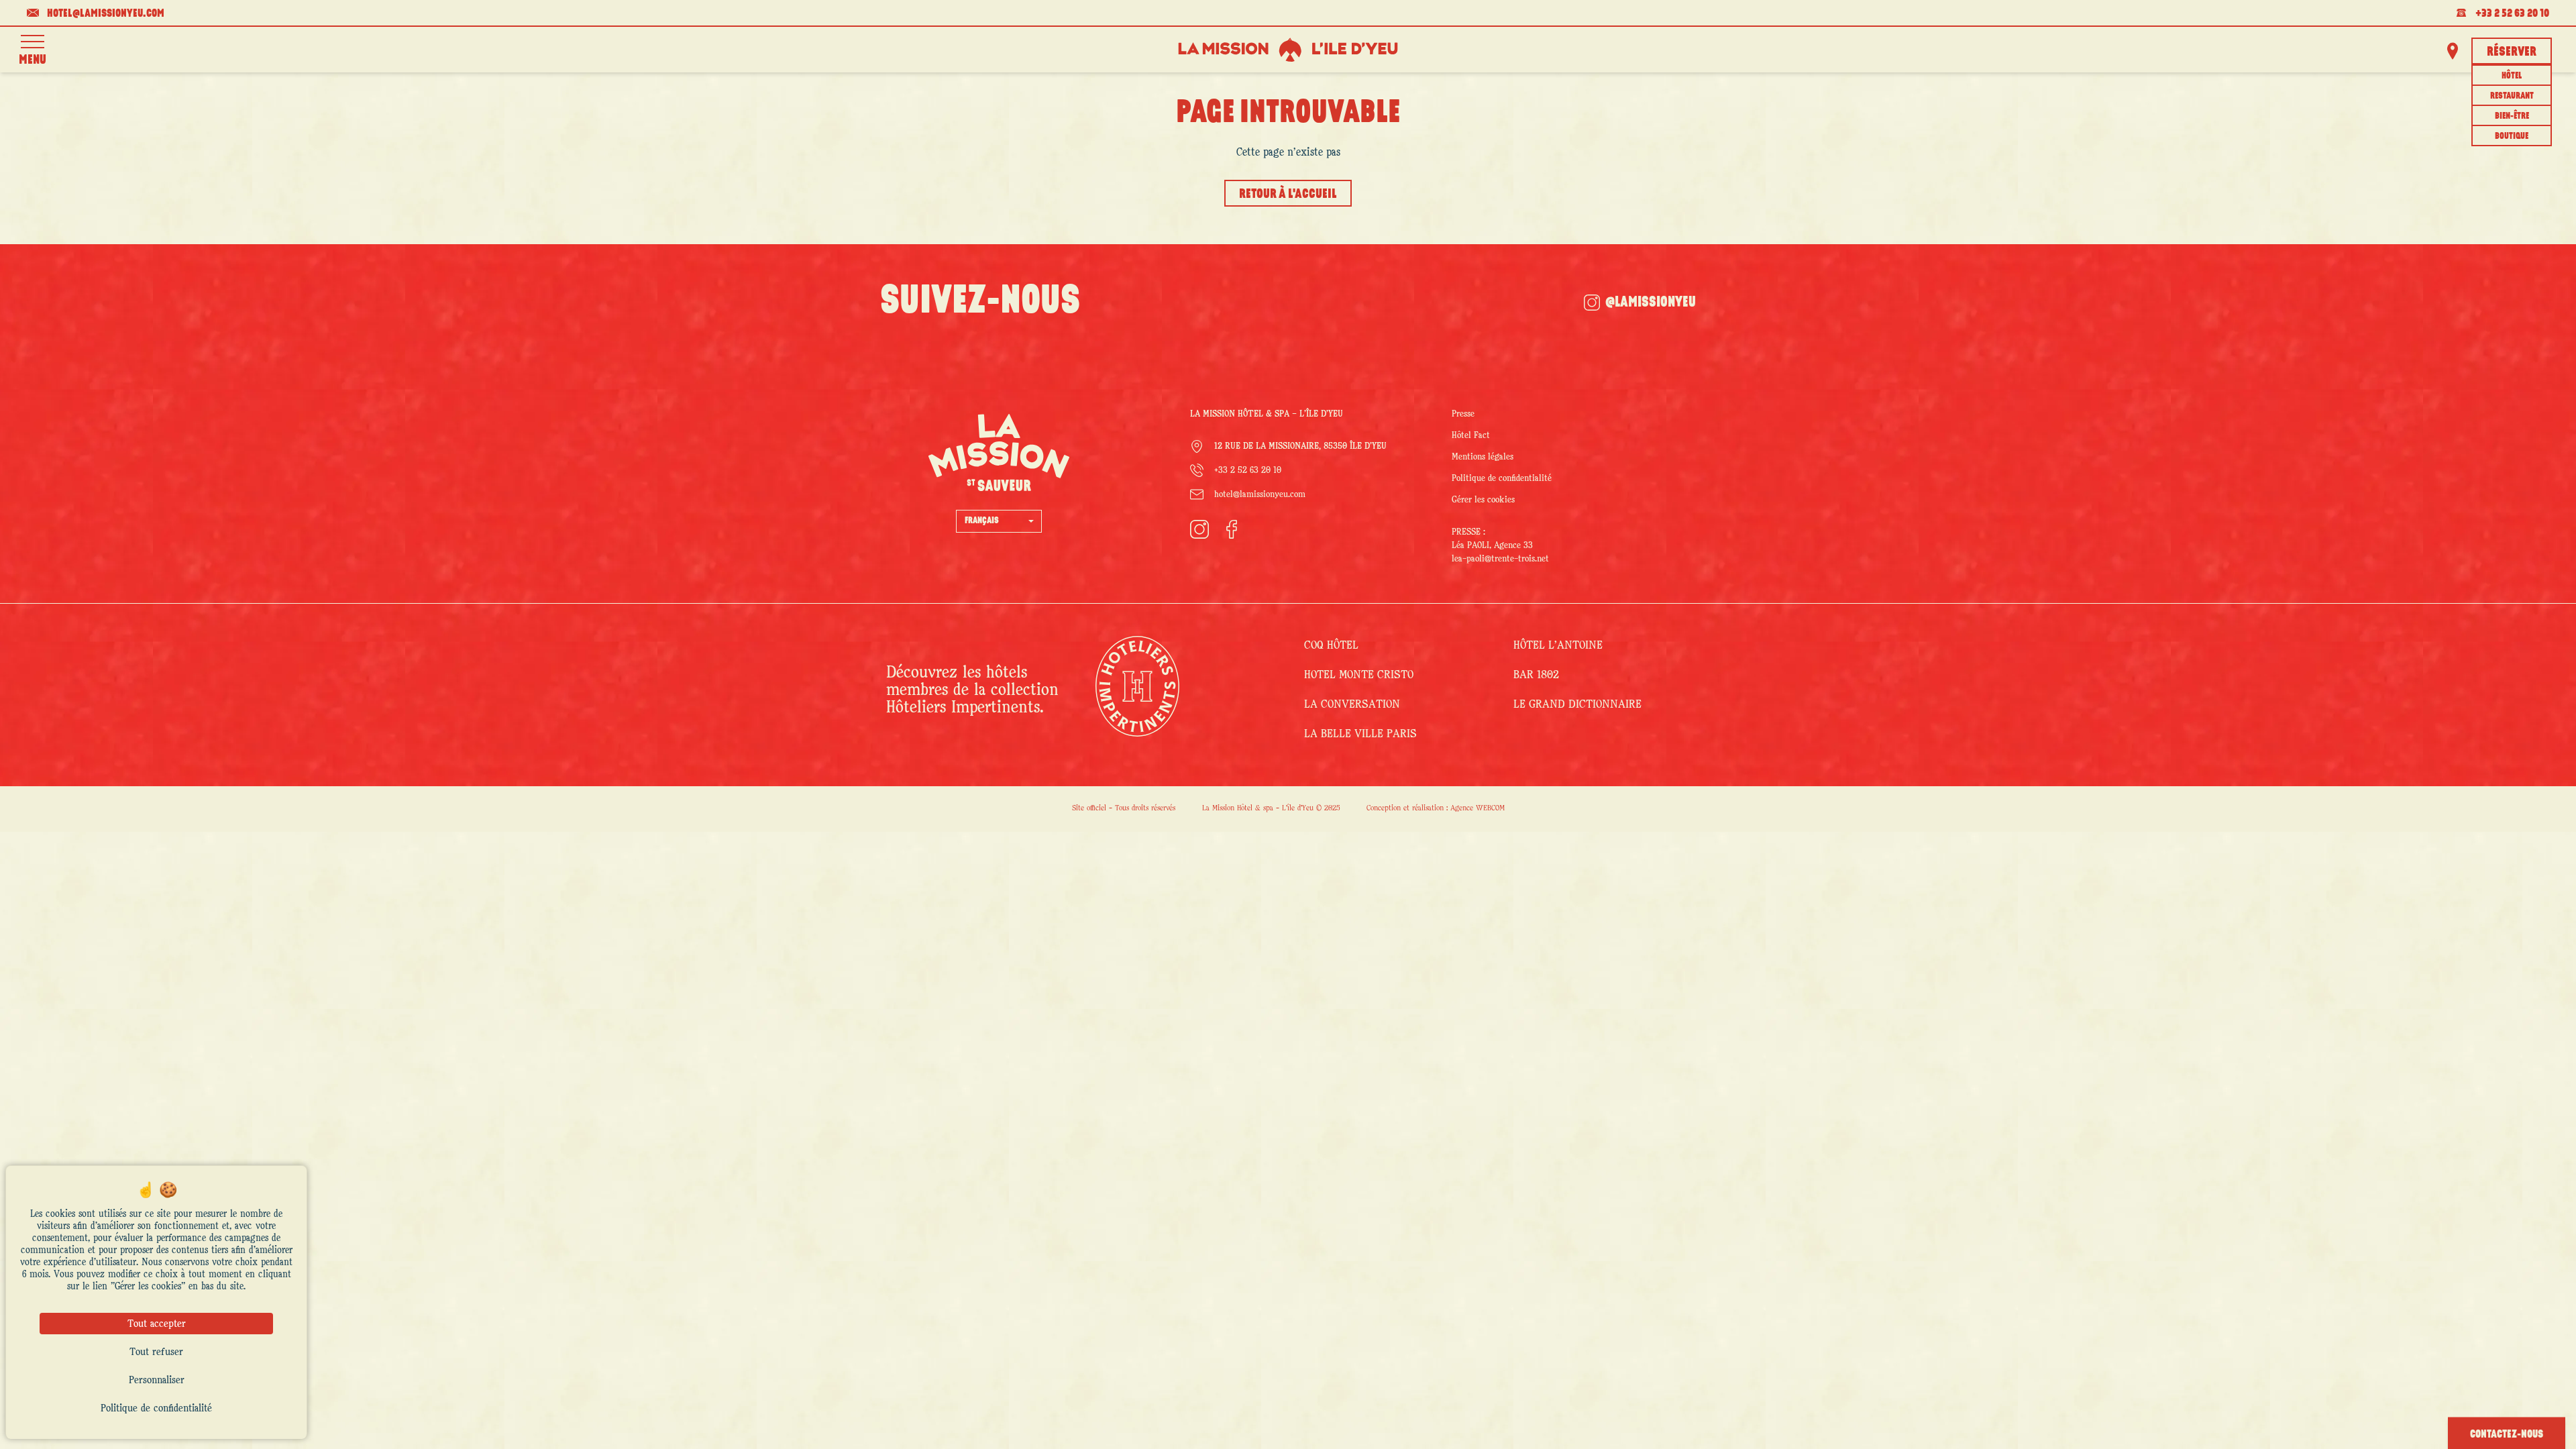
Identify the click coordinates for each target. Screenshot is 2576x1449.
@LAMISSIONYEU (1651, 303)
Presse (1463, 414)
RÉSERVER (2512, 52)
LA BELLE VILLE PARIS (1360, 734)
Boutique (2512, 137)
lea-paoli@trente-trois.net (1500, 559)
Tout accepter (157, 1324)
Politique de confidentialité (1502, 478)
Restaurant (2512, 96)
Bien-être (2512, 116)
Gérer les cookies (1483, 500)
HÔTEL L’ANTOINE (1558, 645)
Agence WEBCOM (1478, 808)
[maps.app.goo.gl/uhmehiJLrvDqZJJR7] (2453, 51)
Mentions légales (1483, 457)
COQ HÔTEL (1331, 645)
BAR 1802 (1536, 675)
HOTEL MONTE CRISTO (1359, 675)
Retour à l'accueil (1288, 195)
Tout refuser (156, 1352)
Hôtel (2512, 76)
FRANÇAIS (982, 521)
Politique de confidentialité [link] (156, 1408)
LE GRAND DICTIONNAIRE (1577, 704)
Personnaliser (157, 1380)
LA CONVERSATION (1352, 704)
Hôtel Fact (1471, 435)
